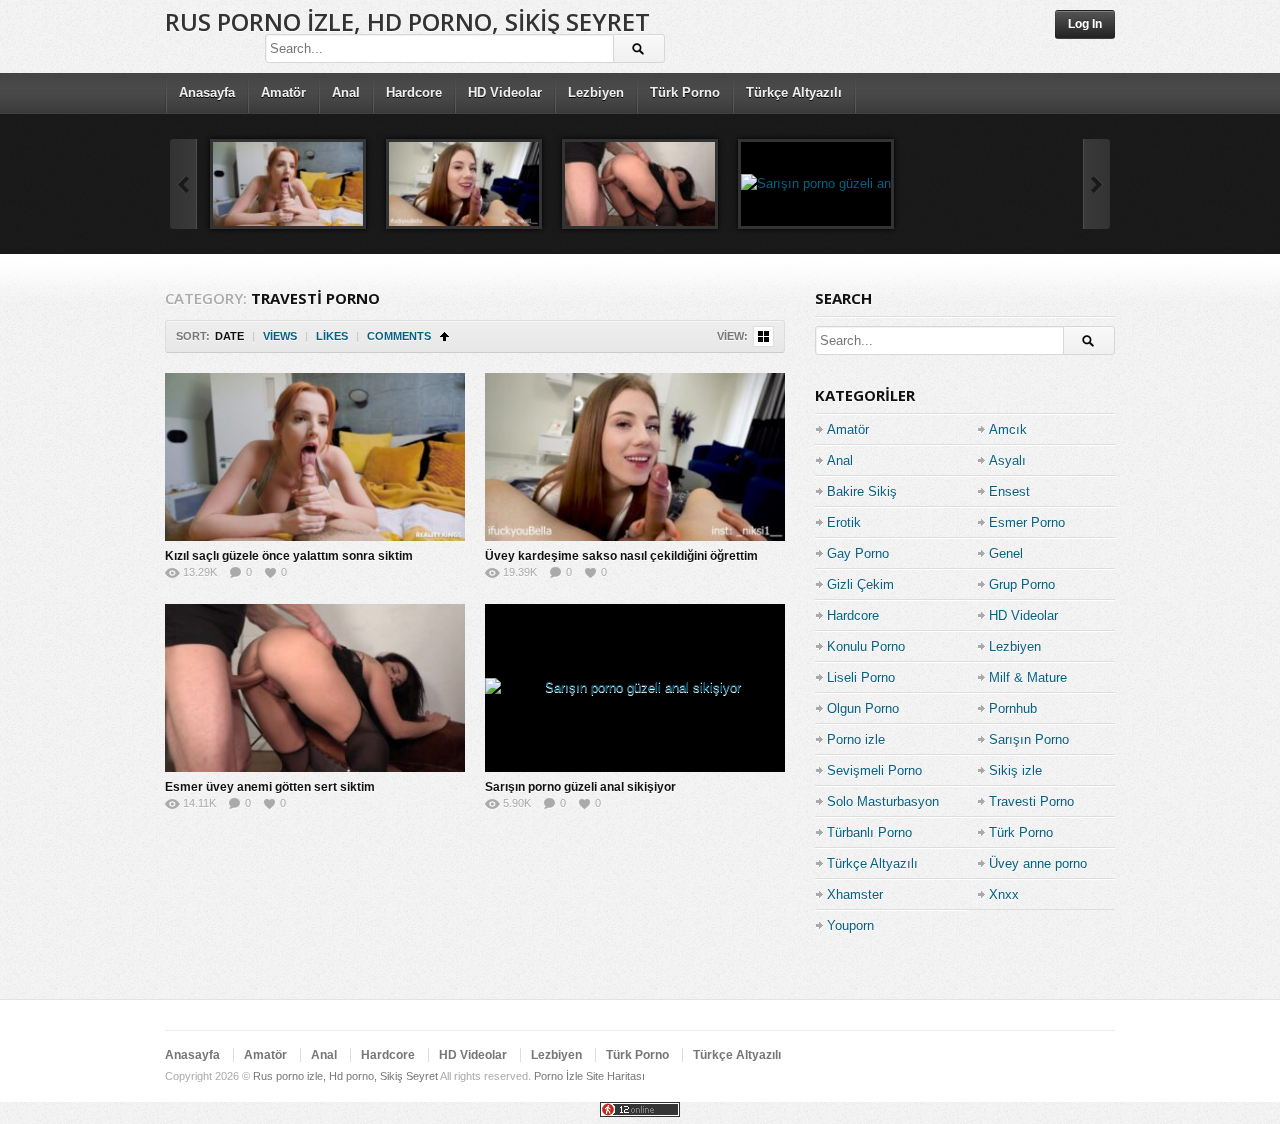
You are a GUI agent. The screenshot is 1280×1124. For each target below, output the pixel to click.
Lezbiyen (596, 92)
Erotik (844, 522)
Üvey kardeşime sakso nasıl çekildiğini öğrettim (621, 556)
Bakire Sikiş (862, 491)
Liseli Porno (861, 677)
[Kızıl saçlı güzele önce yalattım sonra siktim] (288, 184)
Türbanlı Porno (869, 832)
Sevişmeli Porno (874, 770)
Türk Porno (685, 92)
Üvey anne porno (1038, 863)
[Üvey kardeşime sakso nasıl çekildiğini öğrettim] (464, 184)
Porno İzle (558, 1076)
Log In (1085, 24)
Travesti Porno (1031, 801)
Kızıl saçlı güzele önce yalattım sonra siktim (289, 556)
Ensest (1009, 491)
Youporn (850, 925)
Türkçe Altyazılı (794, 92)
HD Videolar (505, 92)
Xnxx (1004, 894)
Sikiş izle (1015, 770)
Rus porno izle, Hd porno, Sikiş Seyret (407, 21)
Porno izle (856, 739)
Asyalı (1007, 460)
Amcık (1008, 429)
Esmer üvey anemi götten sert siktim (270, 787)
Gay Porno (858, 553)
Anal (346, 92)
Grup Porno (1022, 584)
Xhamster (855, 894)
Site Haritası (615, 1076)
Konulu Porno (866, 646)
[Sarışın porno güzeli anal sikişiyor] (816, 184)
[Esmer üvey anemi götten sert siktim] (640, 184)
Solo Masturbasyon (883, 801)
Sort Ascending (444, 336)
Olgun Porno (863, 708)
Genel (1006, 553)
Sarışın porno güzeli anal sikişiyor (580, 787)
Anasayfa (207, 92)
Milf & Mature (1028, 677)
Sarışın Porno (1029, 739)
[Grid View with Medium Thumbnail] (763, 336)
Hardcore (414, 92)
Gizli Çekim (860, 584)
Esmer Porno (1027, 522)
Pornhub (1013, 708)
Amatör (283, 92)
